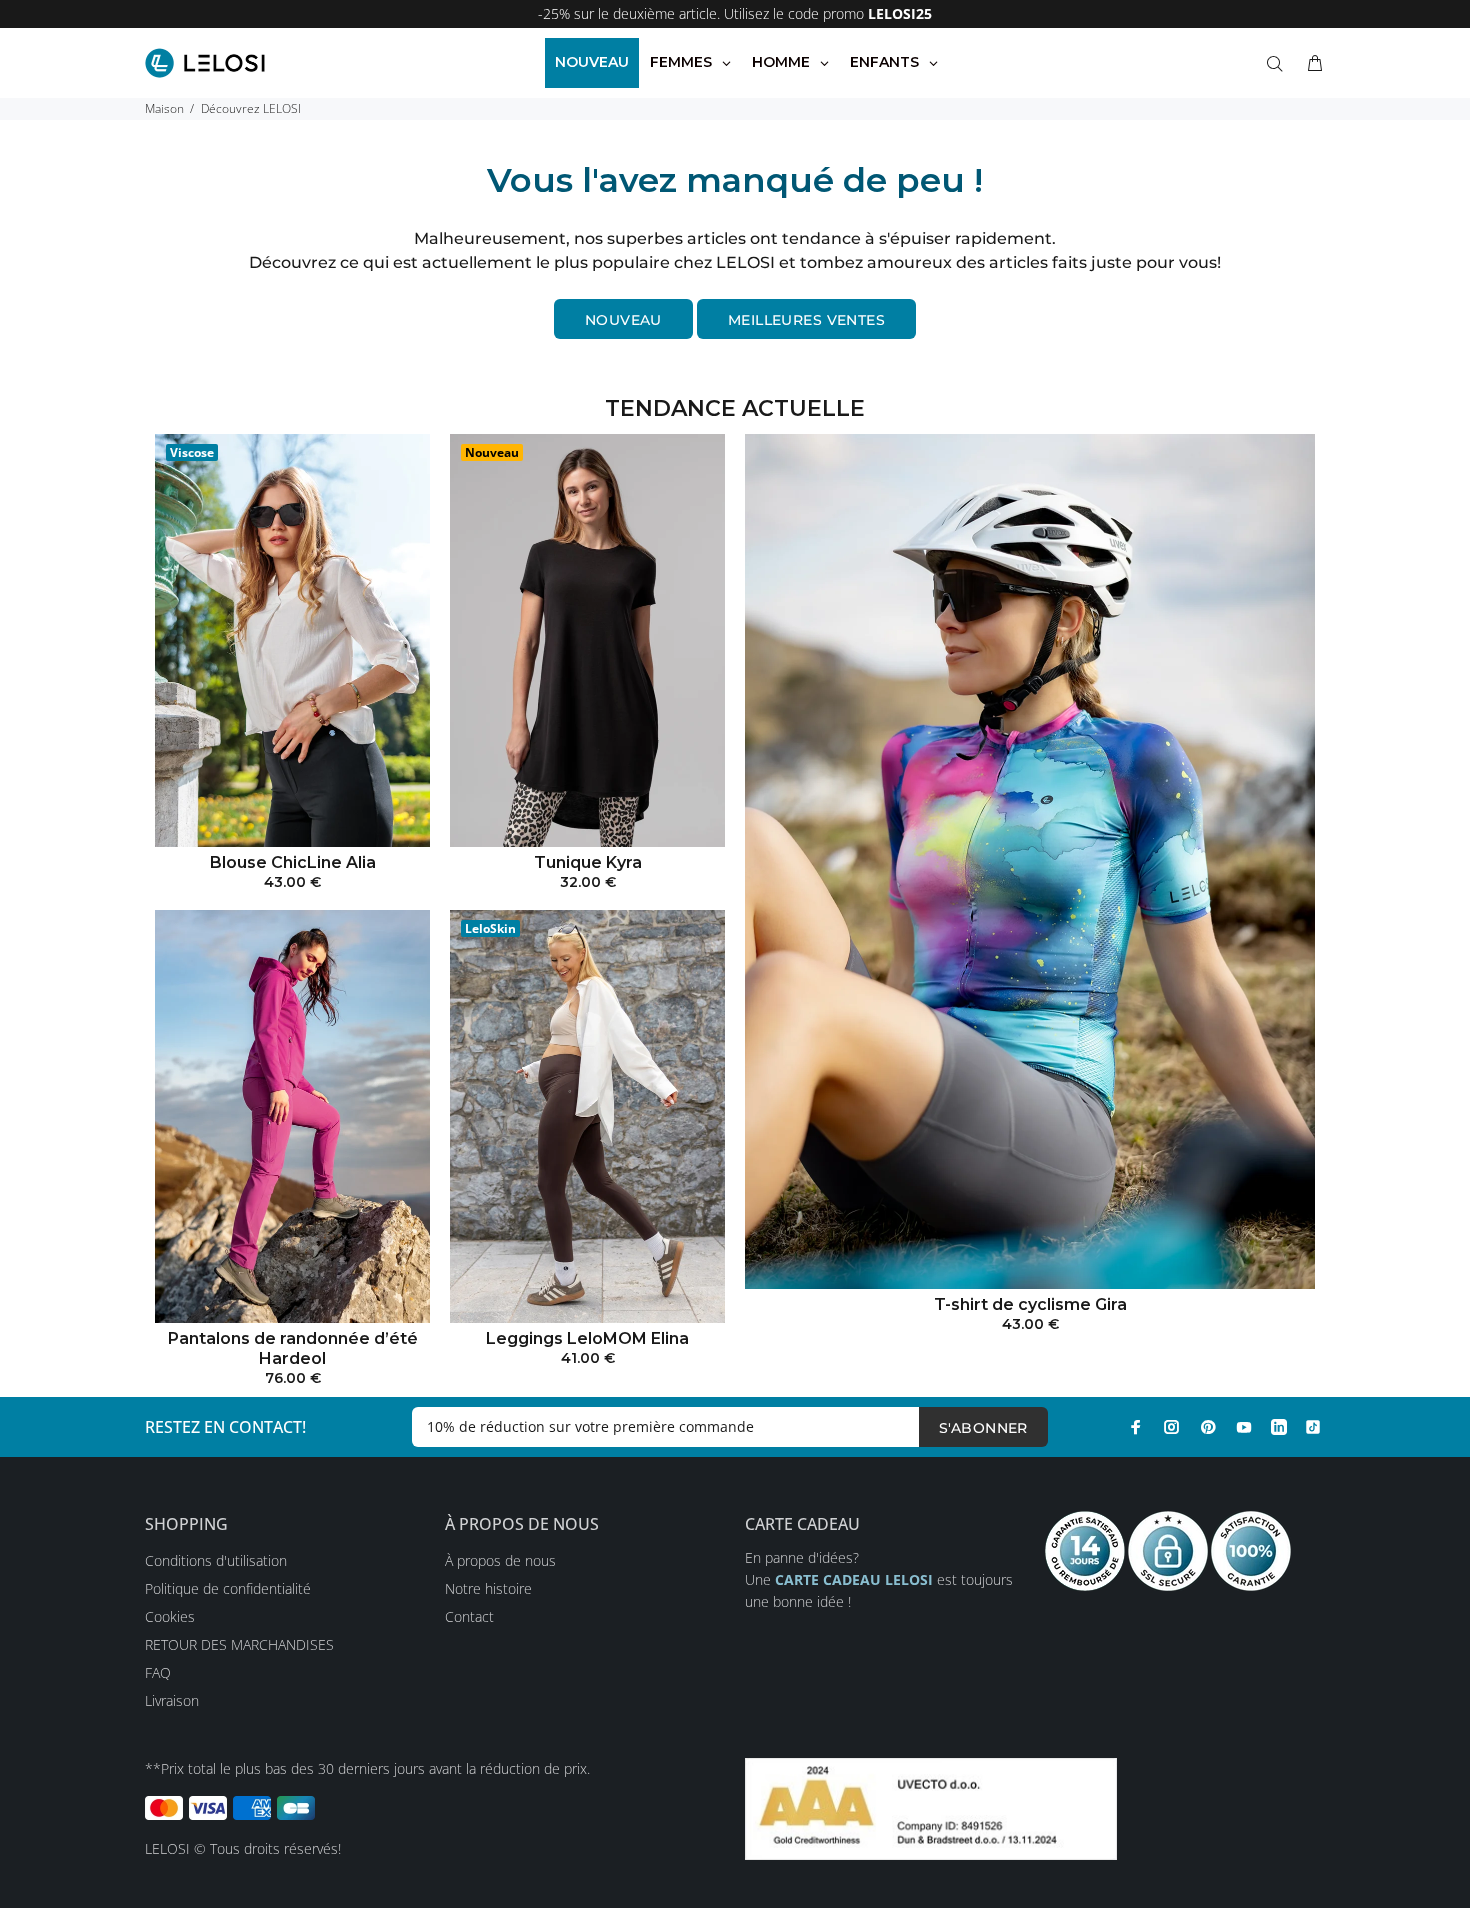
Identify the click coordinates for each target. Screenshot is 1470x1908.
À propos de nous (500, 1560)
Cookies (170, 1616)
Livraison (172, 1700)
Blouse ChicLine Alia (293, 862)
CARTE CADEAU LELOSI (854, 1579)
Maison (164, 108)
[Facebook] (1136, 1427)
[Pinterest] (1208, 1427)
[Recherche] (1279, 64)
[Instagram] (1172, 1427)
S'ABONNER (983, 1428)
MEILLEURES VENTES (806, 320)
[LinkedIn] (1279, 1427)
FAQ (158, 1672)
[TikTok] (1313, 1427)
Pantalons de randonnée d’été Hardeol (293, 1348)
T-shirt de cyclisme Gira (1030, 1304)
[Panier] (1311, 64)
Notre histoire (488, 1588)
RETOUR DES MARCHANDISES (239, 1644)
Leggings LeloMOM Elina (587, 1338)
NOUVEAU (623, 320)
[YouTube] (1244, 1427)
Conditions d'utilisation (216, 1560)
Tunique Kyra (588, 862)
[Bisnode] (931, 1807)
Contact (469, 1616)
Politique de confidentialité (228, 1588)
